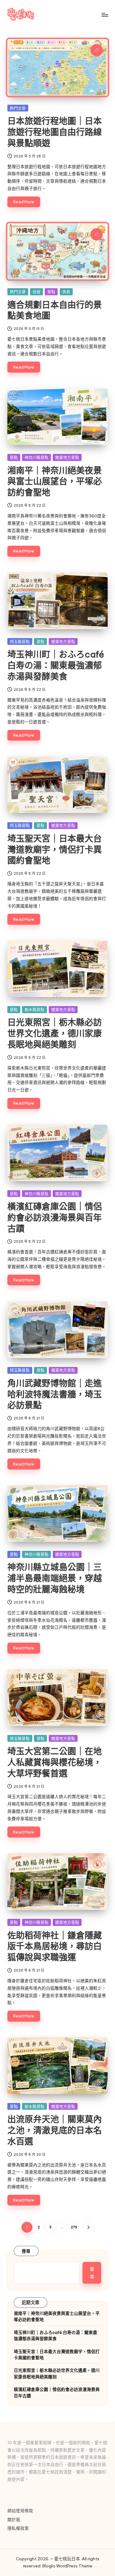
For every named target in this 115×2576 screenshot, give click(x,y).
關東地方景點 (67, 457)
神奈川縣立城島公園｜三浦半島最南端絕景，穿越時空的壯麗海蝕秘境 (55, 1578)
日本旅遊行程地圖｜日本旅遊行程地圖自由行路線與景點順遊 (55, 132)
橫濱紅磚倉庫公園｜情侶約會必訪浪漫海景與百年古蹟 (55, 1217)
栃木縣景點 (34, 1009)
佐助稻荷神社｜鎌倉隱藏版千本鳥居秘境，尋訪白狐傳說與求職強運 (55, 1946)
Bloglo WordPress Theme (67, 2566)
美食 (66, 292)
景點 (51, 292)
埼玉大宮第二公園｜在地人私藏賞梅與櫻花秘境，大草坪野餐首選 (55, 1762)
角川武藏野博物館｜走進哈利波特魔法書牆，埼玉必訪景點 (55, 1394)
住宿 (36, 292)
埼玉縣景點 (20, 641)
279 (74, 2227)
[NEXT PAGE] (88, 2227)
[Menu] (105, 15)
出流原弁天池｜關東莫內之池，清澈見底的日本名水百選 (55, 2130)
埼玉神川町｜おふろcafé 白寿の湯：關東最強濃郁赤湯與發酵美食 (56, 665)
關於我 (14, 2520)
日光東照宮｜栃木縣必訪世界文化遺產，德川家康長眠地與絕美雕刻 (55, 1033)
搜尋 (26, 2251)
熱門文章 (18, 108)
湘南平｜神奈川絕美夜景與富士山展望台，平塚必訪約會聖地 (55, 481)
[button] (88, 2227)
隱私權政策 (18, 2528)
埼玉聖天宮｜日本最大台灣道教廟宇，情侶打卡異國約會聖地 (55, 849)
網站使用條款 (20, 2511)
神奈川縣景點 (36, 457)
